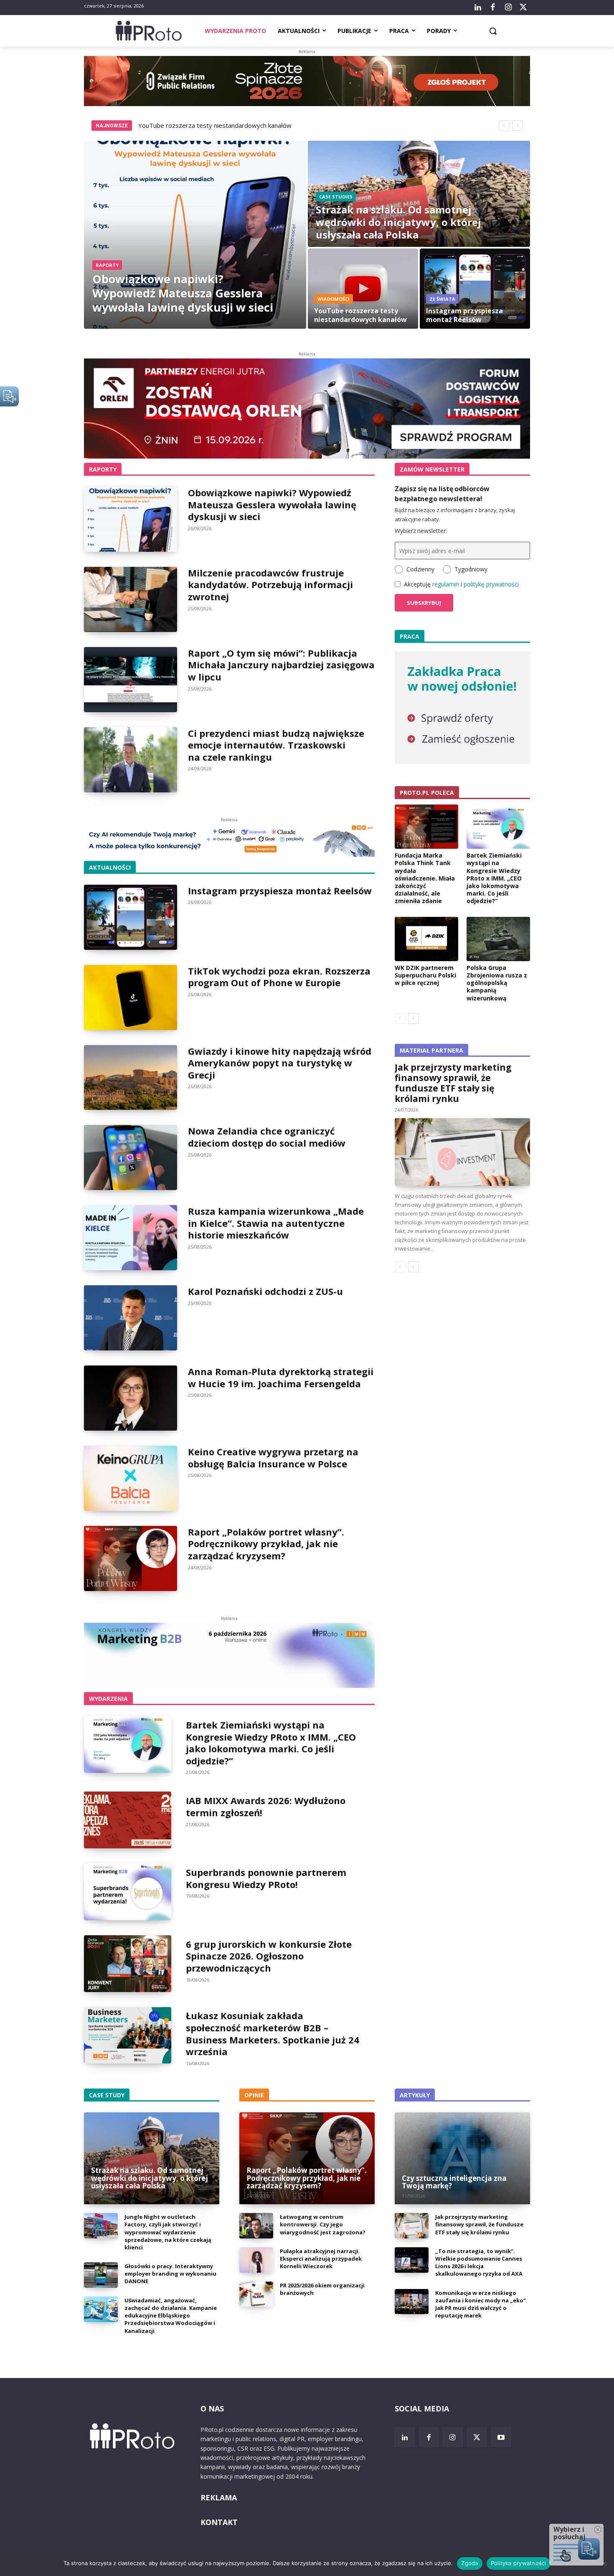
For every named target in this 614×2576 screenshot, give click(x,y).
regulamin (446, 584)
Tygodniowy (471, 569)
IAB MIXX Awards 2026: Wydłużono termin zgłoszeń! (266, 1806)
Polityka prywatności (519, 2563)
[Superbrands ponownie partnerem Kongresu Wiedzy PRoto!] (128, 1892)
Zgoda (469, 2563)
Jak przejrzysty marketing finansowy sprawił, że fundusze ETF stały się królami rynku (453, 1083)
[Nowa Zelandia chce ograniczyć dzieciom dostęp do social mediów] (131, 1157)
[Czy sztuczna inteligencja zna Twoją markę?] (462, 2158)
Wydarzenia (108, 1699)
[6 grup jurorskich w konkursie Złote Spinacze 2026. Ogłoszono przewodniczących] (128, 1964)
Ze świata (442, 299)
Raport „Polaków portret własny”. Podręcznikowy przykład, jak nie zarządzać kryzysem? (266, 1544)
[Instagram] (508, 8)
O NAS (212, 2408)
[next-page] (413, 1018)
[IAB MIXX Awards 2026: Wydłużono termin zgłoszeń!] (128, 1820)
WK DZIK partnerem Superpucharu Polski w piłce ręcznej (425, 975)
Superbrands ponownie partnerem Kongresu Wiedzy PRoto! (266, 1878)
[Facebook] (493, 8)
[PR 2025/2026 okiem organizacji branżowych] (256, 2294)
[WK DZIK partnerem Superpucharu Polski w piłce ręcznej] (426, 939)
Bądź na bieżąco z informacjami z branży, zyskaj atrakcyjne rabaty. (455, 515)
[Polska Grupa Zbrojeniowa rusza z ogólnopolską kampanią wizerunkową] (498, 939)
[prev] (504, 126)
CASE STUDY (107, 2095)
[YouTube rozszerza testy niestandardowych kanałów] (363, 289)
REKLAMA (219, 2497)
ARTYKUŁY (415, 2095)
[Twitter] (523, 8)
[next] (517, 126)
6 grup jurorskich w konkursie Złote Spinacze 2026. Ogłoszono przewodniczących (269, 1956)
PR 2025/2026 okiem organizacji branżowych (322, 2289)
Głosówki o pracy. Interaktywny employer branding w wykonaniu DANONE (170, 2274)
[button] (493, 31)
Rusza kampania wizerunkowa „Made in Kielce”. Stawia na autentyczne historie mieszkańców (276, 1223)
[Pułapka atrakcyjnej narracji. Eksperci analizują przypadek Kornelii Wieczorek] (256, 2260)
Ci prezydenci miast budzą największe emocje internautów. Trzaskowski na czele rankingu (276, 745)
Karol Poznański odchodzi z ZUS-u (265, 1291)
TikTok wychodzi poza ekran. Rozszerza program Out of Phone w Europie (279, 977)
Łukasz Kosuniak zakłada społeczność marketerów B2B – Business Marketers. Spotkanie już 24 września (273, 2033)
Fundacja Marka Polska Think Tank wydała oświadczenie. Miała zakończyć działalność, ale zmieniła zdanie (425, 878)
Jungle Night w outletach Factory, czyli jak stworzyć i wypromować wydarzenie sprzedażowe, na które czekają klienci (168, 2232)
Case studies (336, 197)
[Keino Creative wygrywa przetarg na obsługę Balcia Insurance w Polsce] (131, 1478)
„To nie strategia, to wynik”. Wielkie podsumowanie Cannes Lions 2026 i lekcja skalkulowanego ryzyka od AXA (479, 2263)
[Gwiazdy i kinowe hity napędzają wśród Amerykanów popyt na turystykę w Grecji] (131, 1078)
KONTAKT (219, 2522)
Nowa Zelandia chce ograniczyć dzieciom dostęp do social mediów (267, 1137)
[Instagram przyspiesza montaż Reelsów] (475, 289)
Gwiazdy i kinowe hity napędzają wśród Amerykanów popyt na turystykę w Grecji (280, 1063)
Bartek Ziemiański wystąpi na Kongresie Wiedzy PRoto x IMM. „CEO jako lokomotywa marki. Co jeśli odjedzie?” (271, 1743)
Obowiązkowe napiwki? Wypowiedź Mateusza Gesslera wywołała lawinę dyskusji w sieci (272, 504)
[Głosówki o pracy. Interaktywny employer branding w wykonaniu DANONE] (101, 2275)
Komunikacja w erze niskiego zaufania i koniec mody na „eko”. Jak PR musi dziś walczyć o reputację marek (481, 2304)
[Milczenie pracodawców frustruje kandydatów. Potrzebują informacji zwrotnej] (131, 599)
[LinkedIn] (478, 8)
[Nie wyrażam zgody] (604, 2563)
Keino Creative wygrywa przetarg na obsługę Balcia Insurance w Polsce (273, 1458)
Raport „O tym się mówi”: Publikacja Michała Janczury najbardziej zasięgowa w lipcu (281, 665)
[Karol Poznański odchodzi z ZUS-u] (131, 1318)
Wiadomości (334, 299)
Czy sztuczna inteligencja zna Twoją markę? (454, 2182)
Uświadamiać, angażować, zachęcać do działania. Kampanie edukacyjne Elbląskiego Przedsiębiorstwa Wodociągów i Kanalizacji (171, 2316)
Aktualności (110, 867)
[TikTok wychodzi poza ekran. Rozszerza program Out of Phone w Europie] (131, 997)
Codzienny (420, 569)
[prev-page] (400, 1018)
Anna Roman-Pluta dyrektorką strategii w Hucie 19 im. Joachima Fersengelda (281, 1377)
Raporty (107, 265)
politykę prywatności (491, 584)
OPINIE (254, 2095)
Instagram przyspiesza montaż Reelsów (280, 891)
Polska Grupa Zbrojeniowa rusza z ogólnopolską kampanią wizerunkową (497, 983)
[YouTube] (501, 2437)
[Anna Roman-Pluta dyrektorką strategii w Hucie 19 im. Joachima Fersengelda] (131, 1398)
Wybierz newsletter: (421, 531)
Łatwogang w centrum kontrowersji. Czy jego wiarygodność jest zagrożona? (323, 2224)
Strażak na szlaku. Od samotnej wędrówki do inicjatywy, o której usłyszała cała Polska (150, 2178)
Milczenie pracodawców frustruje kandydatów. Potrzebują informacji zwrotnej (270, 585)
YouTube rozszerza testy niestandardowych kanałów (215, 125)
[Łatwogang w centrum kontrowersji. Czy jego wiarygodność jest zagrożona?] (256, 2226)
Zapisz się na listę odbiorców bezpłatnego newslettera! (442, 494)
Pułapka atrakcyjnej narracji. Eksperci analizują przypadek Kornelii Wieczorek (321, 2259)
